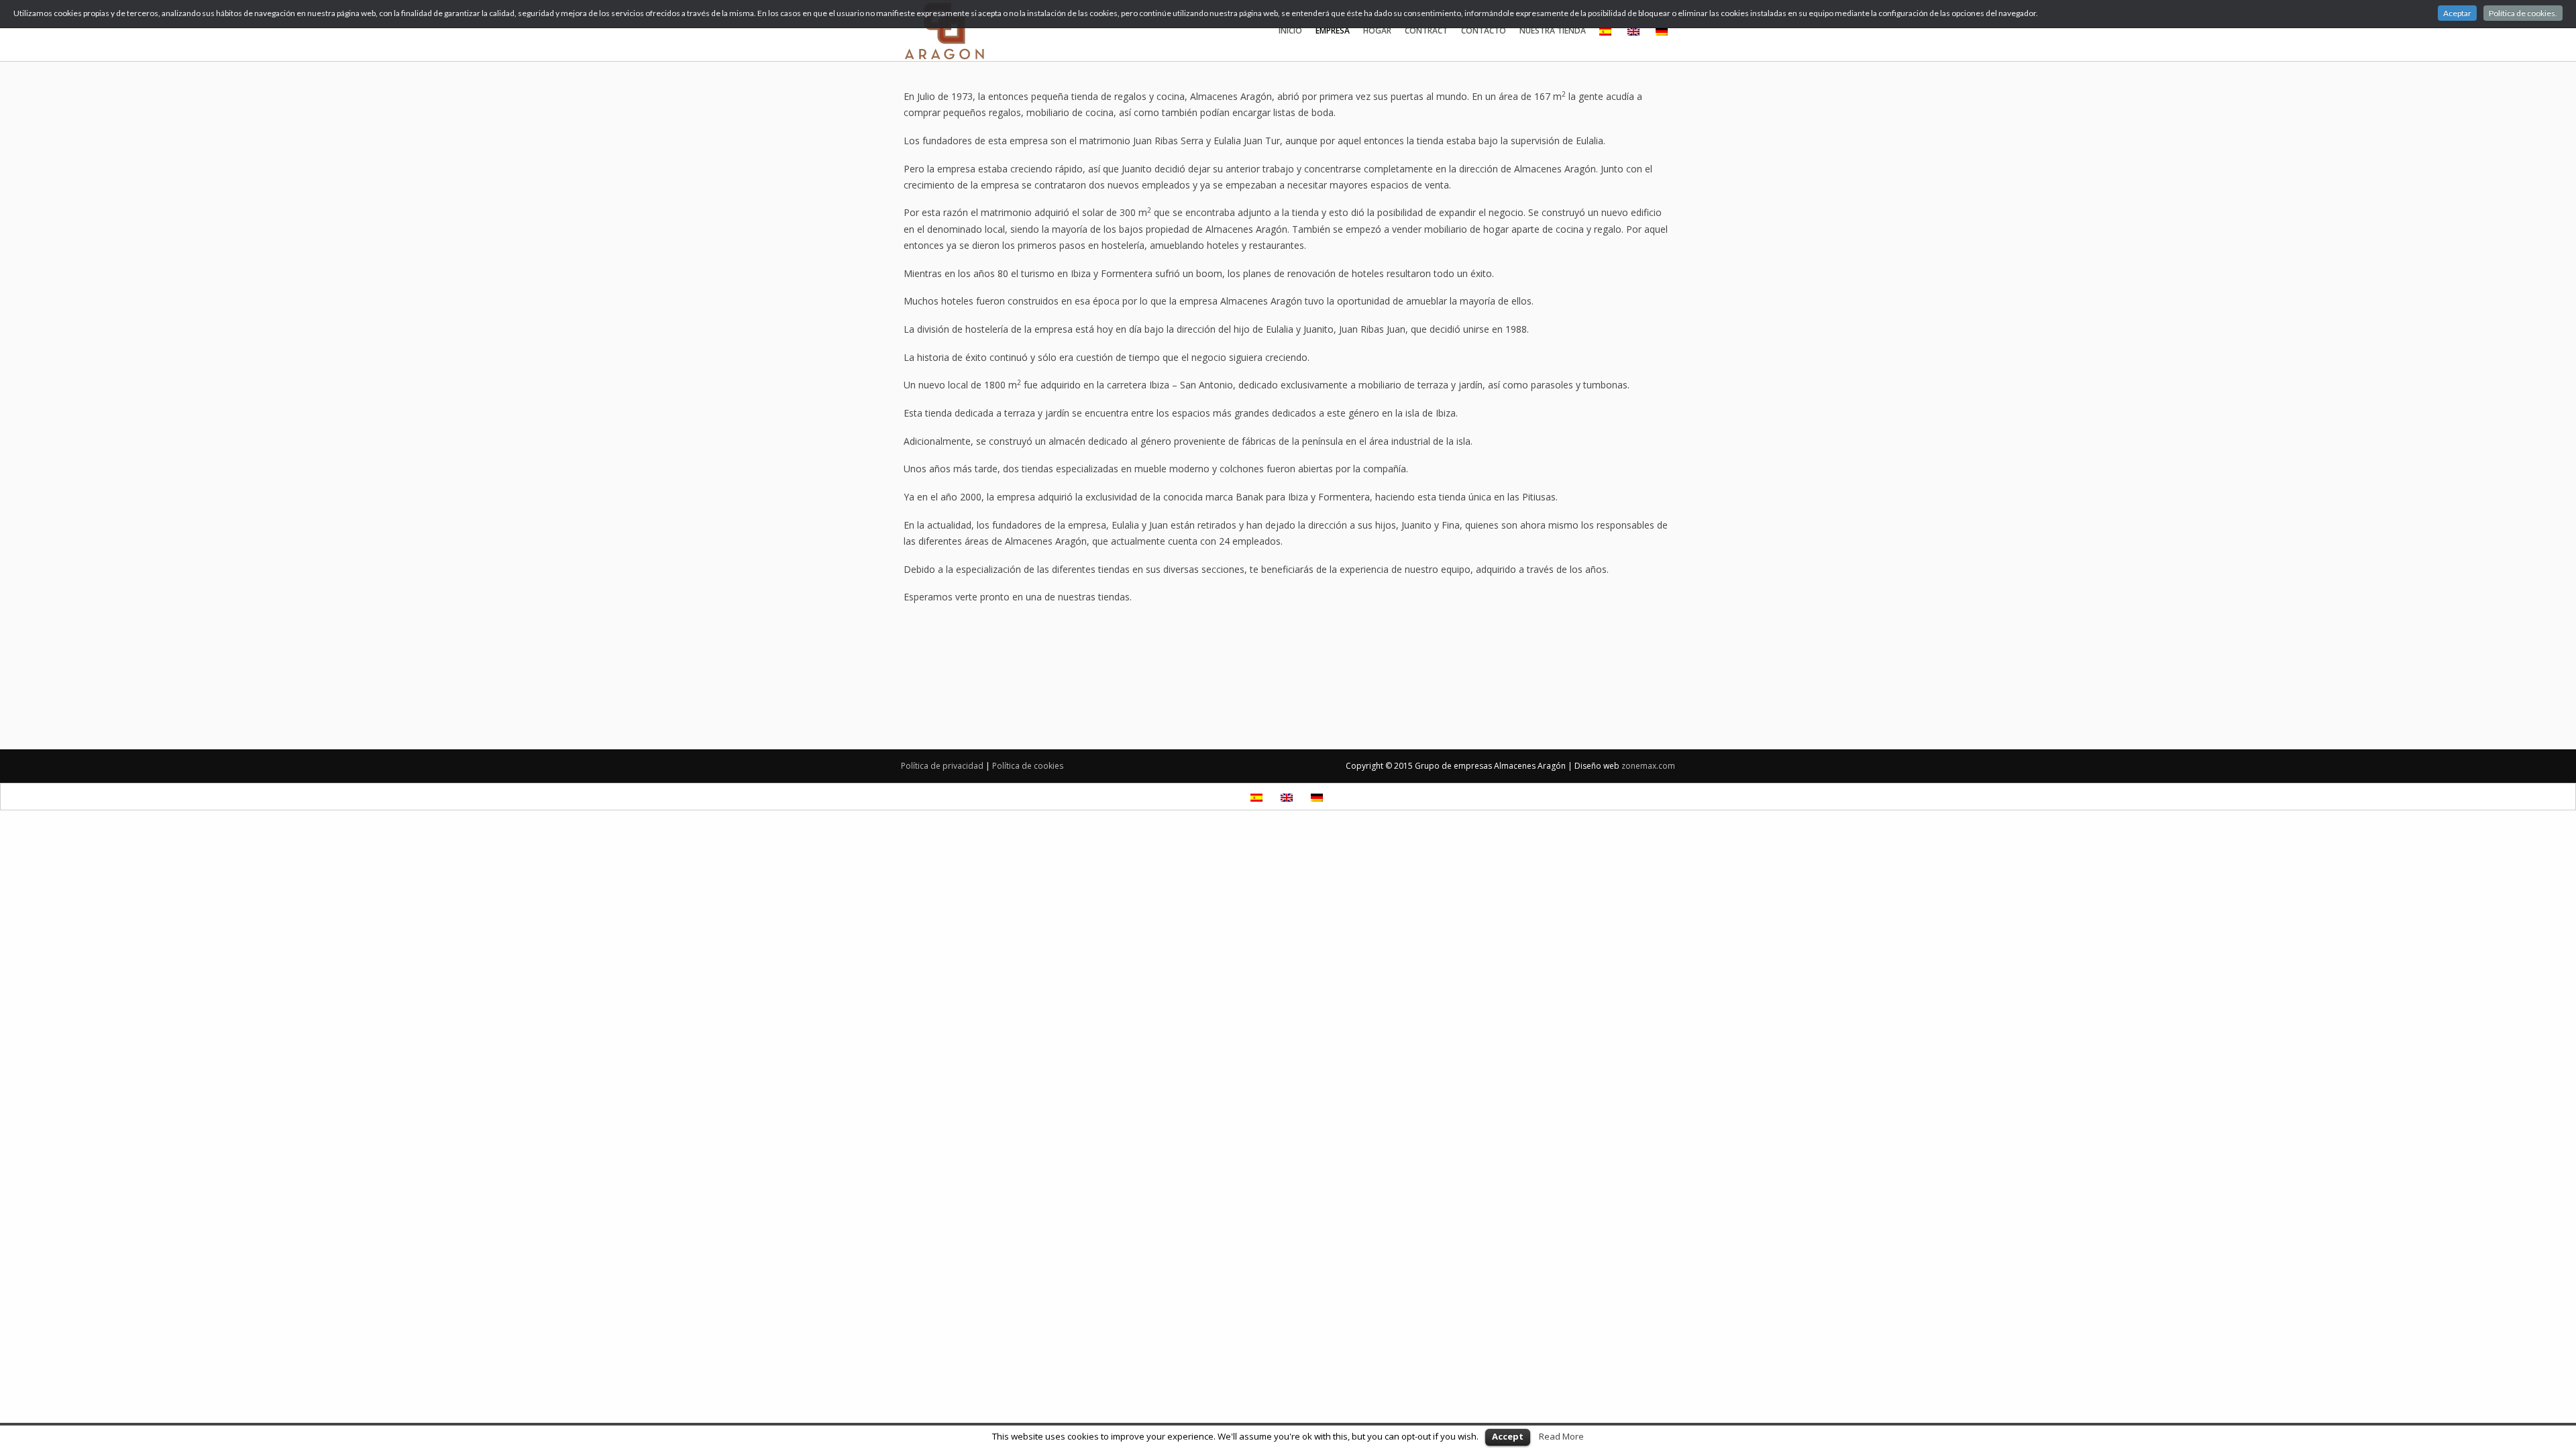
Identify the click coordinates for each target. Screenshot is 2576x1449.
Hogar (1377, 31)
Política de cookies (1028, 766)
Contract (1426, 31)
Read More (1561, 1436)
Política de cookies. (2523, 13)
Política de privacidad (942, 766)
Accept (1508, 1436)
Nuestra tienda (1553, 31)
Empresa (1333, 31)
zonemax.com (1648, 766)
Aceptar (2457, 13)
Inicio (1290, 31)
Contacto (1484, 31)
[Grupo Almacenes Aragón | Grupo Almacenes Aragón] (992, 31)
